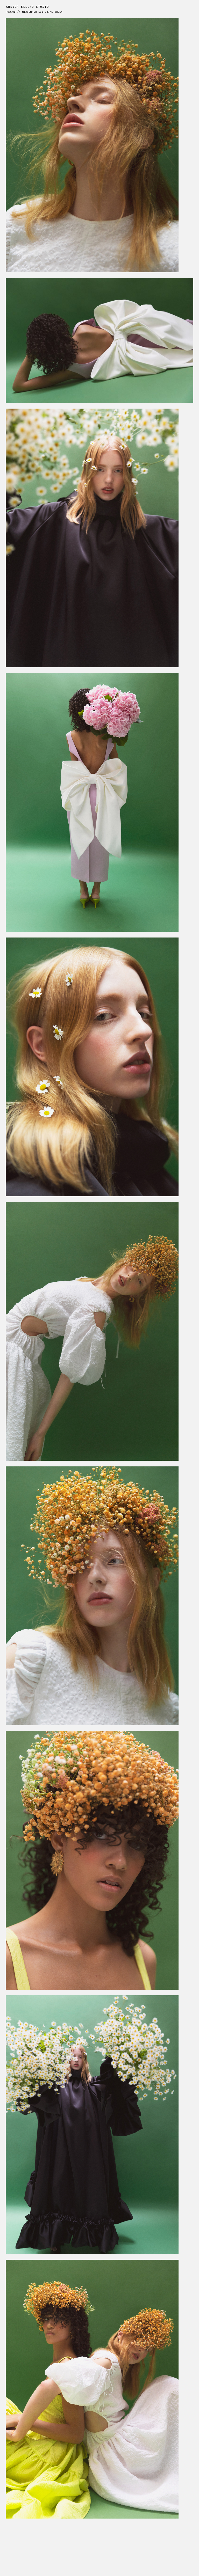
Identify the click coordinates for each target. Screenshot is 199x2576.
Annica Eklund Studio (27, 7)
